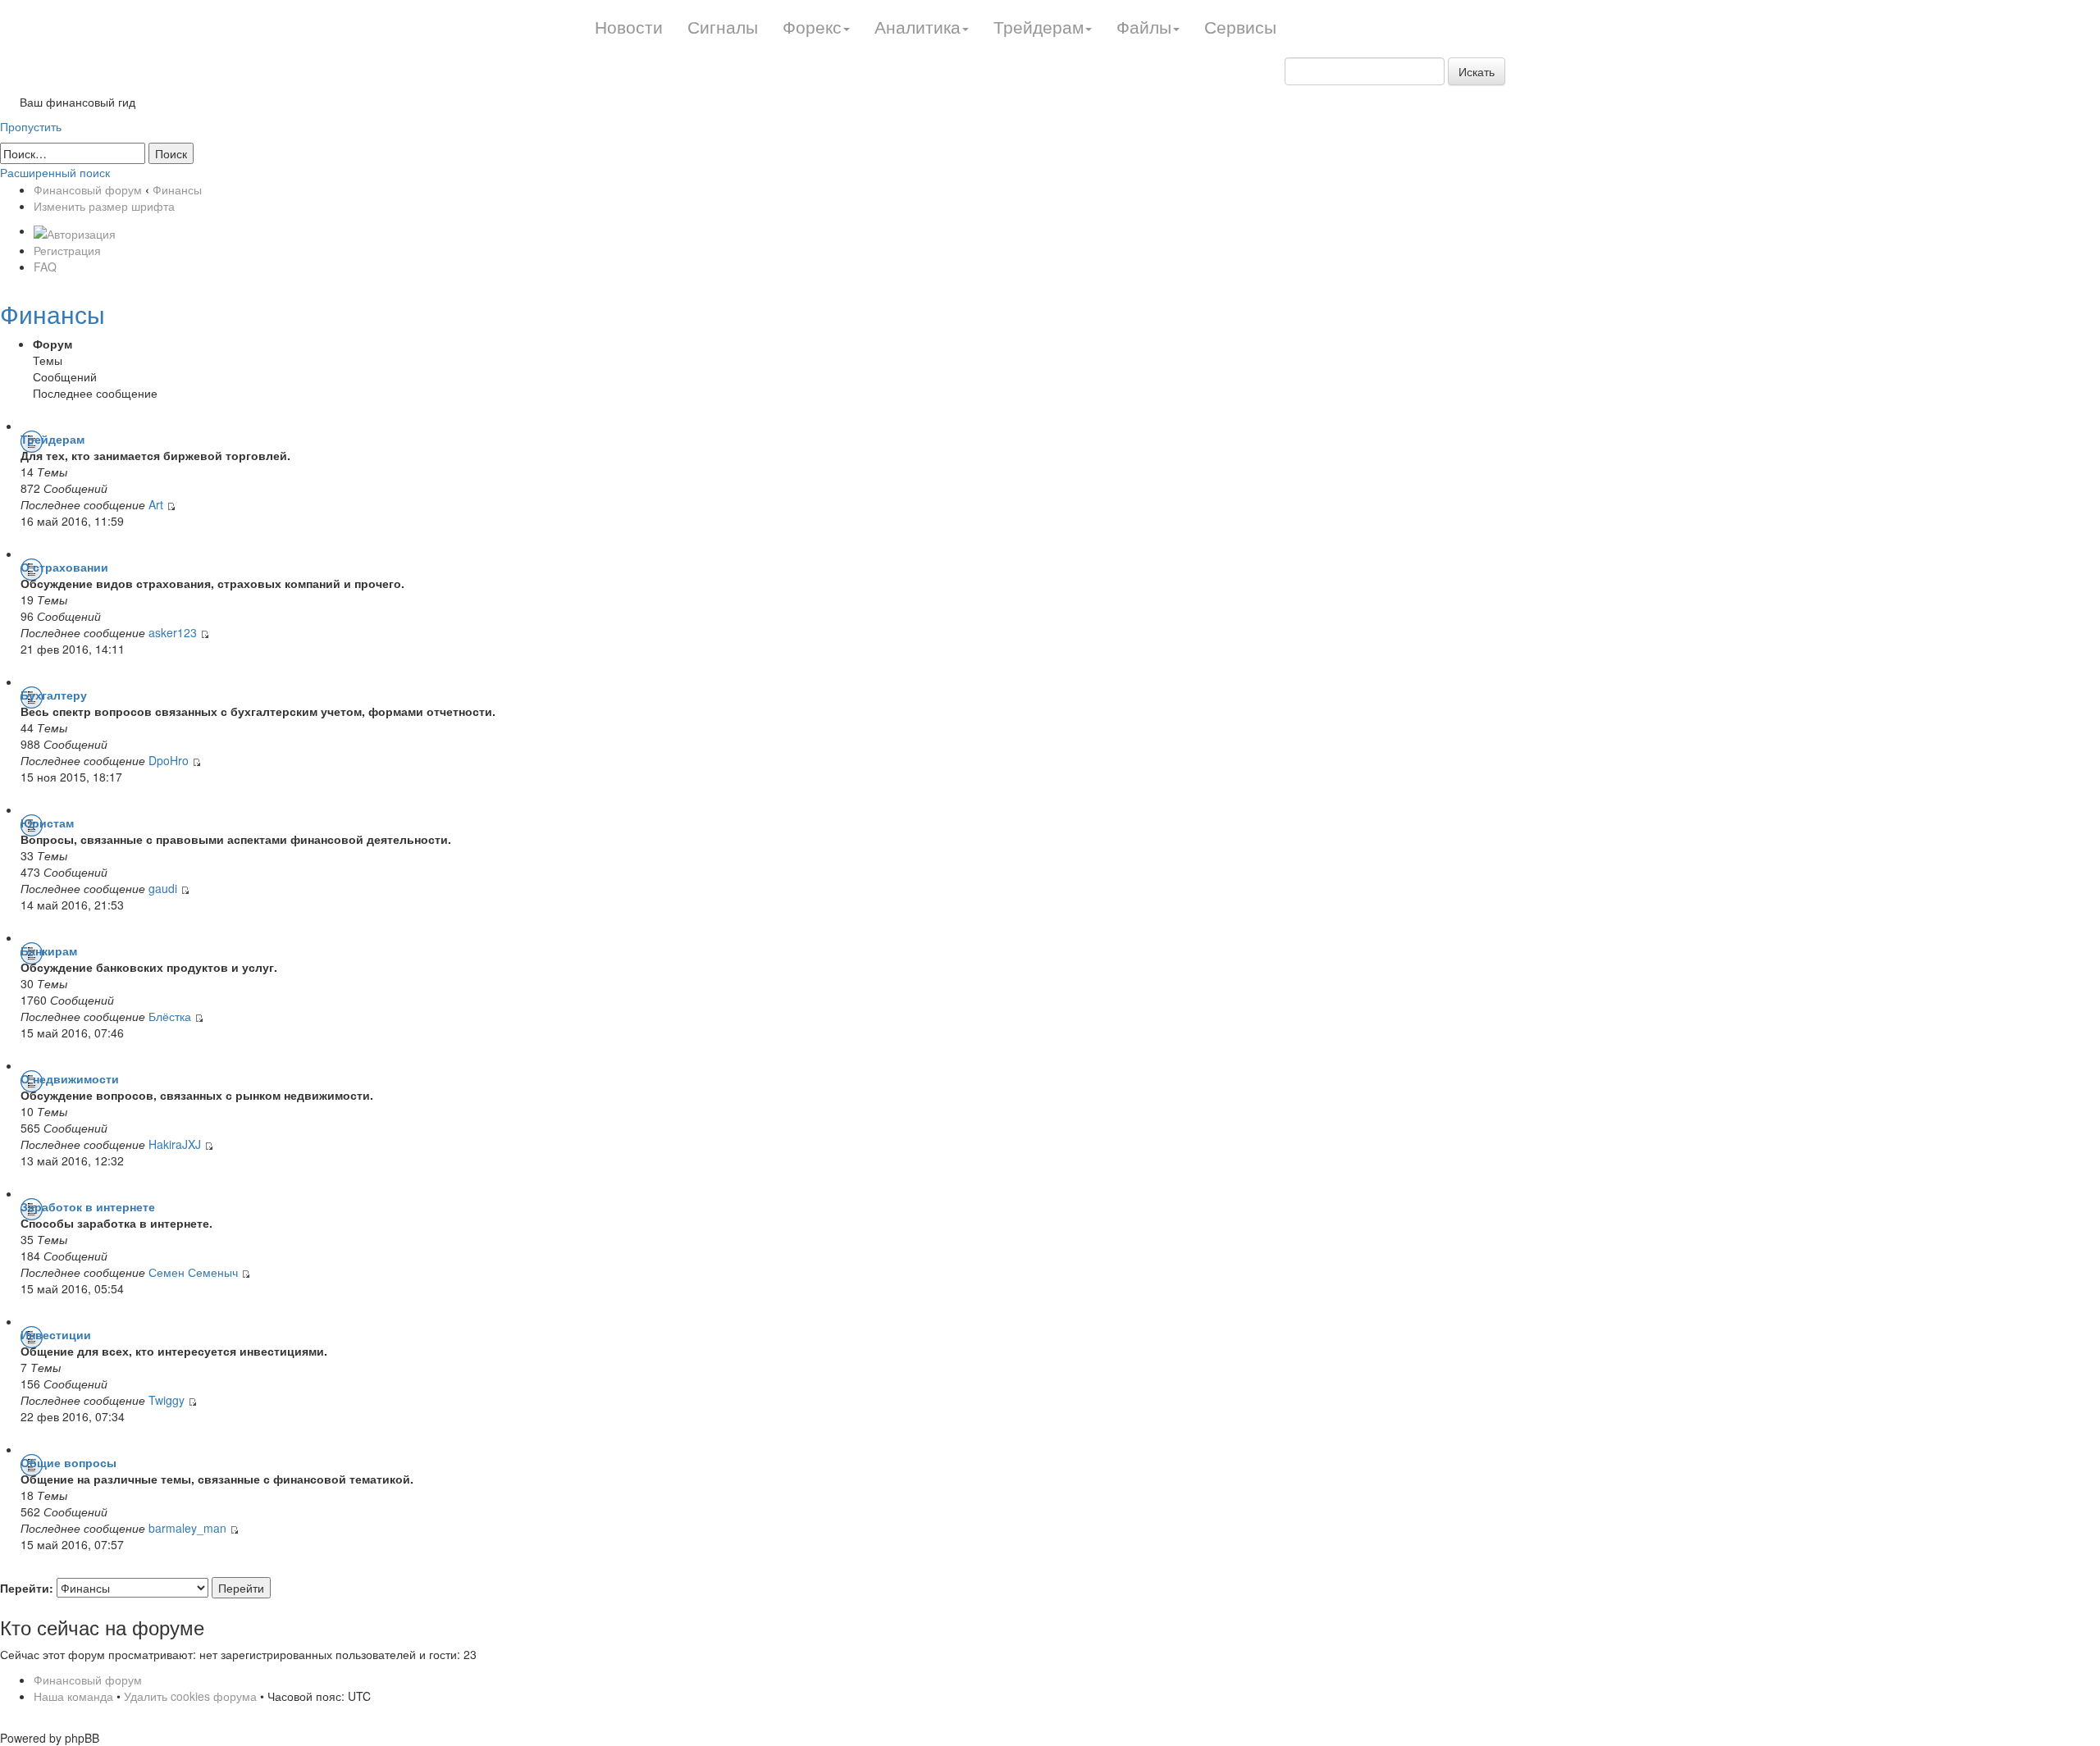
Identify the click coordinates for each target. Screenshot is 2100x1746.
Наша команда (73, 1696)
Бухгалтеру (54, 695)
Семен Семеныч (193, 1272)
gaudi (163, 888)
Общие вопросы (68, 1462)
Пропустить (31, 126)
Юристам (47, 823)
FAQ (45, 267)
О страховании (64, 567)
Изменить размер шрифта (104, 206)
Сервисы (1240, 26)
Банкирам (49, 950)
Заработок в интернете (88, 1206)
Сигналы (723, 26)
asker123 (173, 632)
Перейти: (27, 1588)
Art (156, 504)
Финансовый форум (88, 189)
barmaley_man (187, 1528)
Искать (1477, 71)
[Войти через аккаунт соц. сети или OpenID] (75, 230)
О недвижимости (70, 1078)
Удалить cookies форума (190, 1696)
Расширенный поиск (55, 172)
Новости (629, 26)
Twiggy (168, 1400)
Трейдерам (52, 439)
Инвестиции (56, 1334)
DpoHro (169, 760)
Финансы (177, 189)
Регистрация (67, 250)
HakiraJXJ (175, 1144)
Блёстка (170, 1016)
